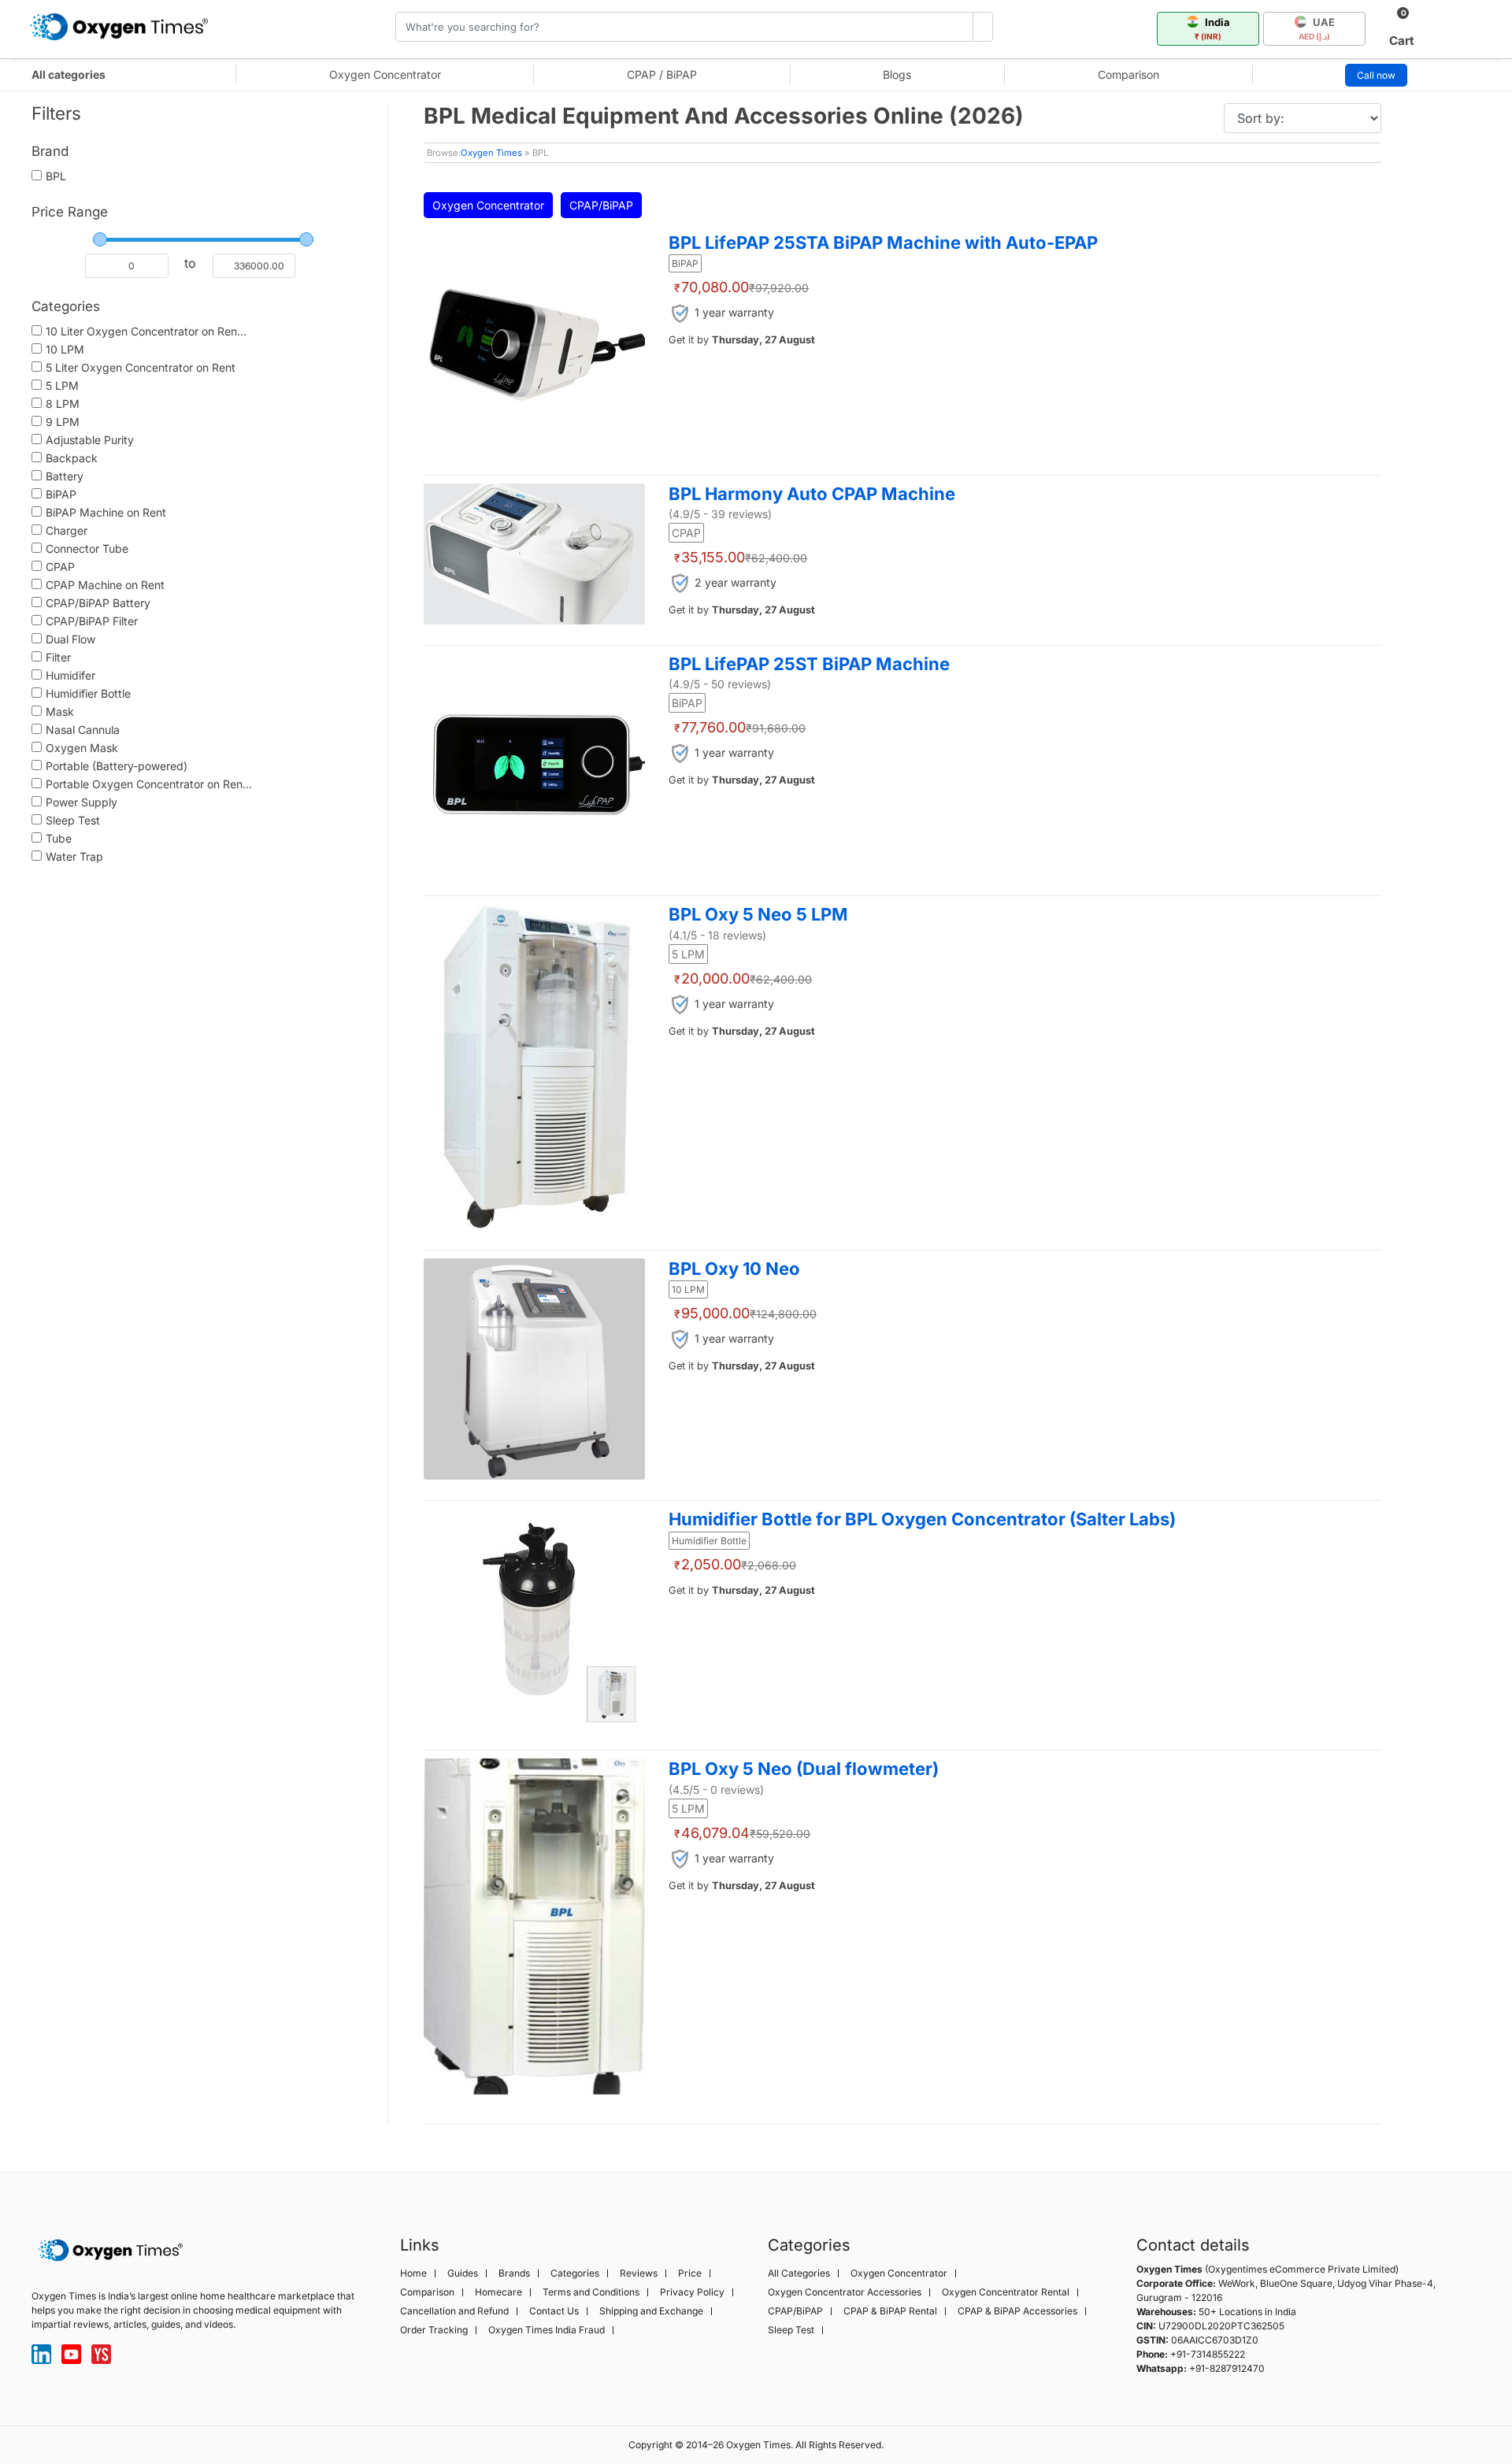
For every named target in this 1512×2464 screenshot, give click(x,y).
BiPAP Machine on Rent (106, 512)
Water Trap (74, 856)
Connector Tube (87, 548)
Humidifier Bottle (88, 693)
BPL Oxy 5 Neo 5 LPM (758, 914)
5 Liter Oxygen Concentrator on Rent (141, 367)
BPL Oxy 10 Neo (734, 1269)
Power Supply (82, 802)
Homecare (498, 2292)
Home (413, 2273)
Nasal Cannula (83, 730)
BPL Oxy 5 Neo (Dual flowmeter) (804, 1769)
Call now (1376, 75)
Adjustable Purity (90, 440)
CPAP (60, 567)
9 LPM (63, 422)
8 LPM (63, 404)
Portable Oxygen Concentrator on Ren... (149, 784)
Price (690, 2273)
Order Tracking (434, 2330)
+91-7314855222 (1208, 2354)
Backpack (72, 458)
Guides (463, 2273)
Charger (67, 530)
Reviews (639, 2273)
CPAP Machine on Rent (105, 585)
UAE (1317, 28)
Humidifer (70, 675)
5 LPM (62, 385)
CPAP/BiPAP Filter (92, 621)
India (1212, 28)
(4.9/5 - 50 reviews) (720, 684)
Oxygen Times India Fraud (547, 2330)
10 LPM (65, 349)
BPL (56, 176)
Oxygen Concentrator (385, 74)
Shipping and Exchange (651, 2311)
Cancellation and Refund (454, 2311)
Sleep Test (73, 820)
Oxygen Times (491, 153)
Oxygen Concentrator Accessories (845, 2292)
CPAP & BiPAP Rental (890, 2311)
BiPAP (61, 494)
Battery (65, 476)
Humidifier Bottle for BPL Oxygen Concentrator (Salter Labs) (922, 1519)
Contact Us (554, 2311)
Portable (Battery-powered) (117, 766)
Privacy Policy (692, 2292)
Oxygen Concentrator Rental (1006, 2292)
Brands (514, 2273)
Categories (575, 2273)
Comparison (1128, 74)
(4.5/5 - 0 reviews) (716, 1790)
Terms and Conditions (591, 2292)
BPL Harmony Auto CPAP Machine (812, 494)
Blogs (897, 74)
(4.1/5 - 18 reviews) (717, 935)
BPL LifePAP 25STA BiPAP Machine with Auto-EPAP (883, 243)
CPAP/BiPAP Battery (98, 603)
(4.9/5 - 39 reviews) (720, 514)
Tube (59, 838)
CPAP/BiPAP (601, 205)
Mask (60, 711)
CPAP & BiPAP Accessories (1017, 2311)
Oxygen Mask (82, 748)
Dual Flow (70, 639)
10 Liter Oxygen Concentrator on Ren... (146, 331)
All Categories (799, 2273)
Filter (58, 657)
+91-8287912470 (1227, 2368)
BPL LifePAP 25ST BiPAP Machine (809, 664)
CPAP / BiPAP (662, 74)
